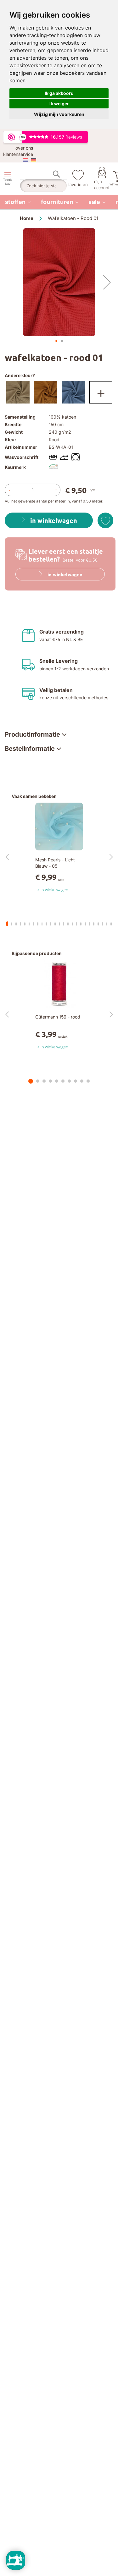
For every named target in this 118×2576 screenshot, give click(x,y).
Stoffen (15, 202)
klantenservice (18, 154)
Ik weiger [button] (59, 104)
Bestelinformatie (30, 749)
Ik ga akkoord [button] (59, 93)
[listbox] (59, 394)
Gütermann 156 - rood (58, 1017)
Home (27, 218)
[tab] (36, 734)
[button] (107, 282)
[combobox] (43, 186)
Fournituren (57, 202)
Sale (94, 202)
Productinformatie (32, 734)
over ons (24, 148)
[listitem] (18, 202)
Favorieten (78, 184)
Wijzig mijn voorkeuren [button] (59, 114)
